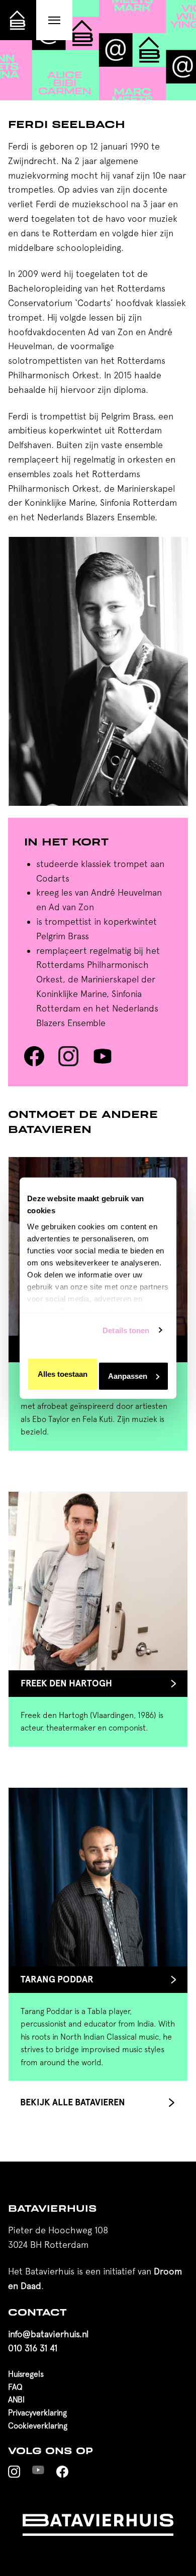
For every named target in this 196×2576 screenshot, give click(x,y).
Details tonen (126, 1330)
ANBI (16, 2399)
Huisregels (26, 2374)
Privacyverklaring (37, 2412)
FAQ (15, 2387)
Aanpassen (128, 1376)
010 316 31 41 (33, 2348)
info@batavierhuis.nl (48, 2334)
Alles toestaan (63, 1374)
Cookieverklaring (38, 2425)
